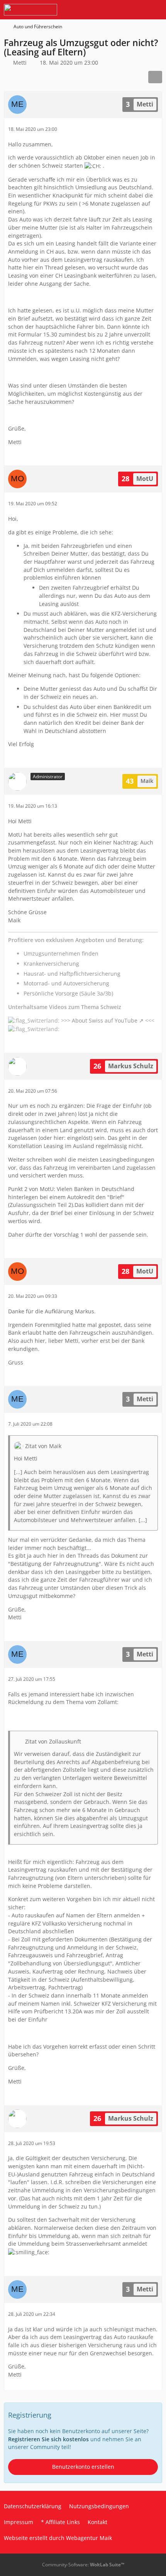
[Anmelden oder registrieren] (137, 10)
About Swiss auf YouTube (105, 1020)
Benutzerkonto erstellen (83, 2467)
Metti (20, 63)
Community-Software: (83, 2565)
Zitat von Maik (43, 1446)
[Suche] (117, 10)
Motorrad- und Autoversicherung (66, 983)
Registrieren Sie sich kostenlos (48, 2439)
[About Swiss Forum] (30, 10)
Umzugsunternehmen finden (61, 953)
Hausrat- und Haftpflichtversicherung (72, 974)
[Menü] (156, 10)
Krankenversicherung (51, 964)
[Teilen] (155, 77)
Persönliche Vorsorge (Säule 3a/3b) (68, 993)
